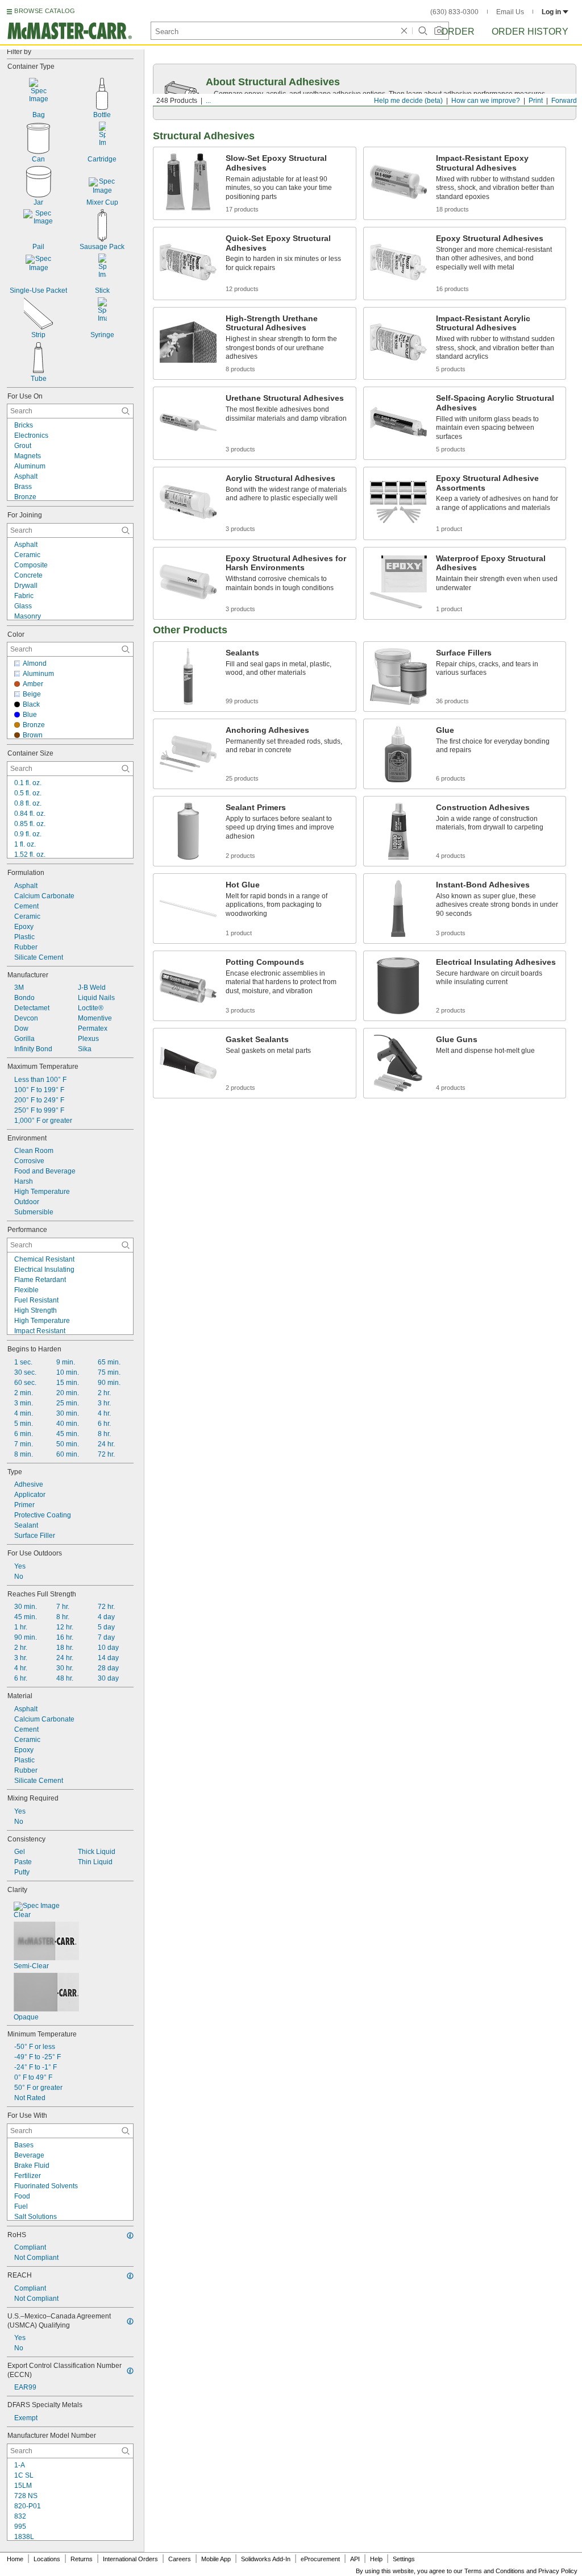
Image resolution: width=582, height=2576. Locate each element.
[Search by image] (439, 31)
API (355, 2559)
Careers (180, 2559)
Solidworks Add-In (266, 2559)
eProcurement (320, 2559)
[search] (126, 411)
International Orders (130, 2559)
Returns (82, 2559)
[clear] (404, 31)
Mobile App (216, 2559)
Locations (47, 2559)
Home (15, 2559)
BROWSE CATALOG (45, 11)
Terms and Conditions (494, 2571)
